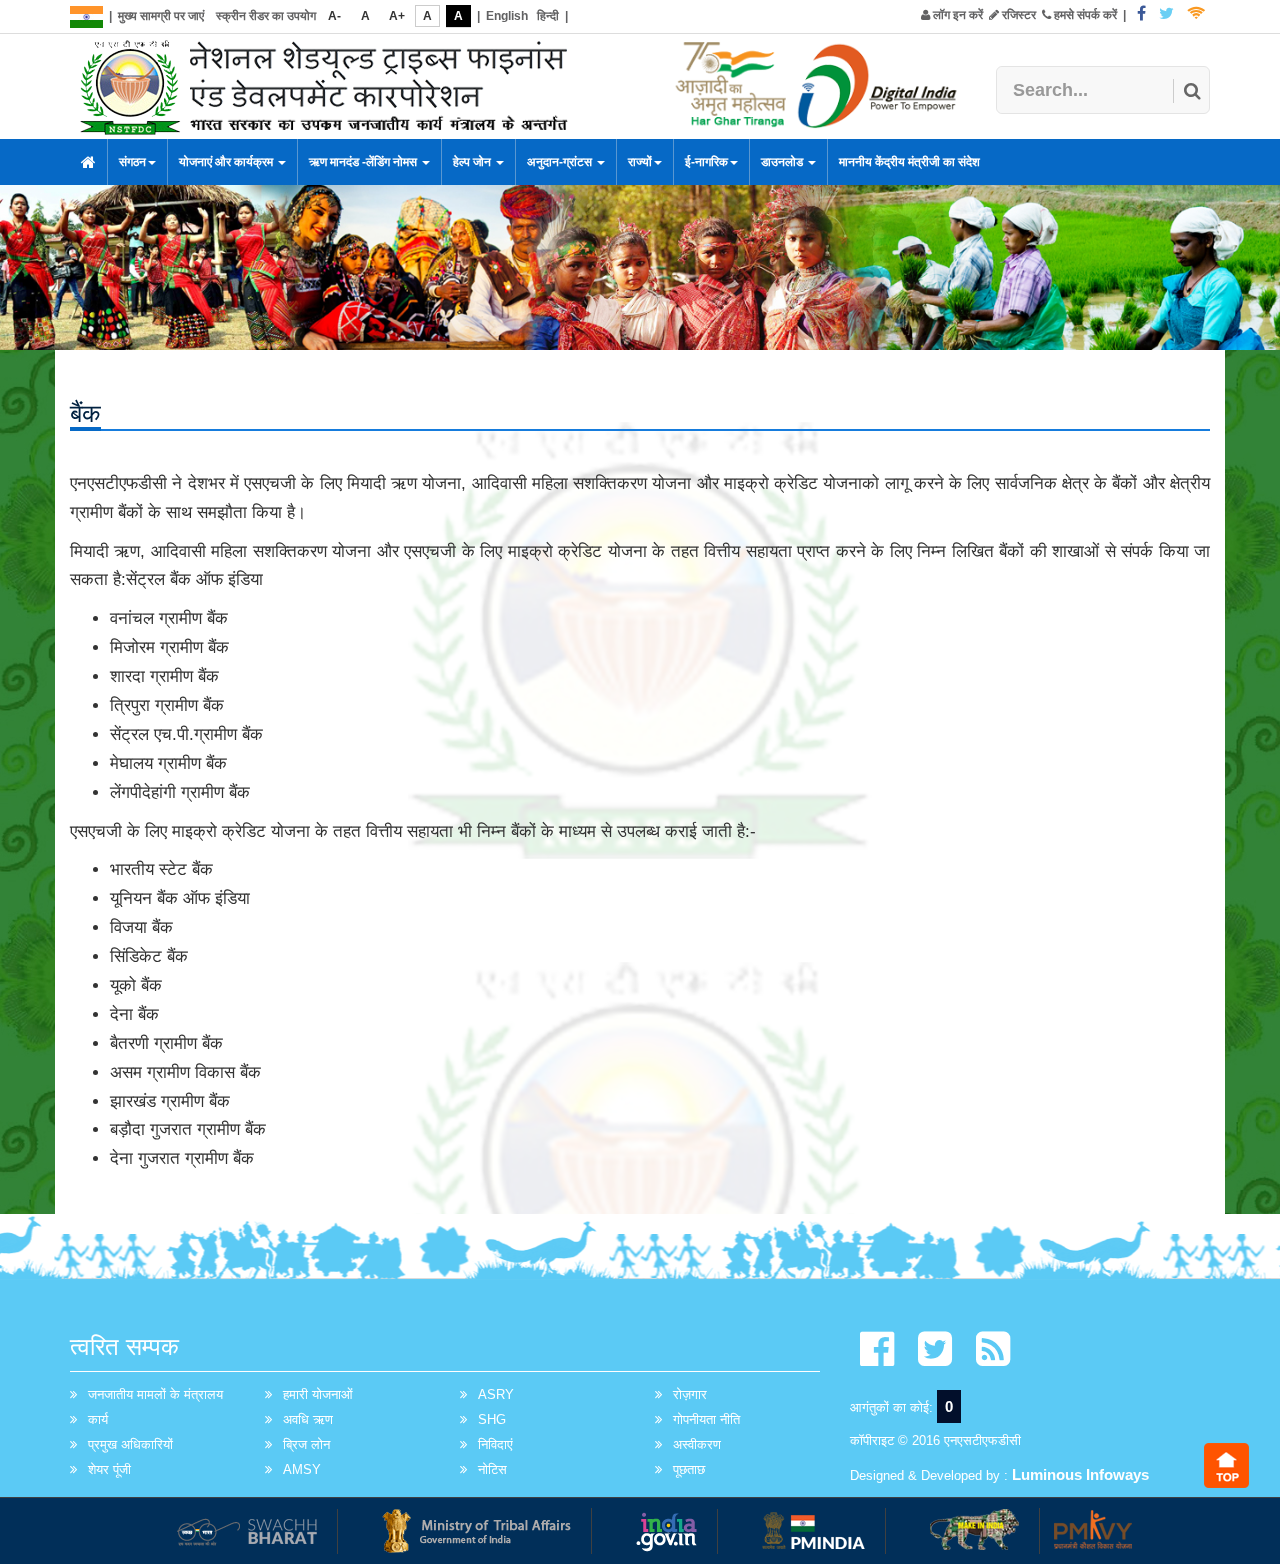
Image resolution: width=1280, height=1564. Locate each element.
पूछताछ (689, 1469)
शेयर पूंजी (109, 1469)
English (507, 16)
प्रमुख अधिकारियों (130, 1444)
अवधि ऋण (308, 1419)
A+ (397, 16)
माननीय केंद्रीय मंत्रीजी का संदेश (909, 162)
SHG (492, 1419)
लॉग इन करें (956, 15)
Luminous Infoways (1080, 1474)
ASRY (496, 1394)
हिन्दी (548, 16)
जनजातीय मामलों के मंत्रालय (155, 1394)
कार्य (98, 1419)
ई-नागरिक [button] (706, 162)
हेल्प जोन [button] (473, 162)
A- (334, 16)
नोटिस (492, 1469)
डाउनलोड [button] (783, 162)
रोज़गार (690, 1394)
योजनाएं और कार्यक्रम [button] (227, 162)
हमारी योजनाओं (318, 1394)
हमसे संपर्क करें (1084, 15)
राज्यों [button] (640, 162)
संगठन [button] (132, 162)
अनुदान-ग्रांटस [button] (561, 162)
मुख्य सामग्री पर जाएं (161, 16)
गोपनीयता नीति (706, 1419)
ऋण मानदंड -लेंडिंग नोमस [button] (364, 162)
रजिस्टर (1017, 15)
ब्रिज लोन (306, 1444)
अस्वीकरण (697, 1444)
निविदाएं (495, 1444)
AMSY (302, 1469)
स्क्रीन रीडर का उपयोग (266, 16)
